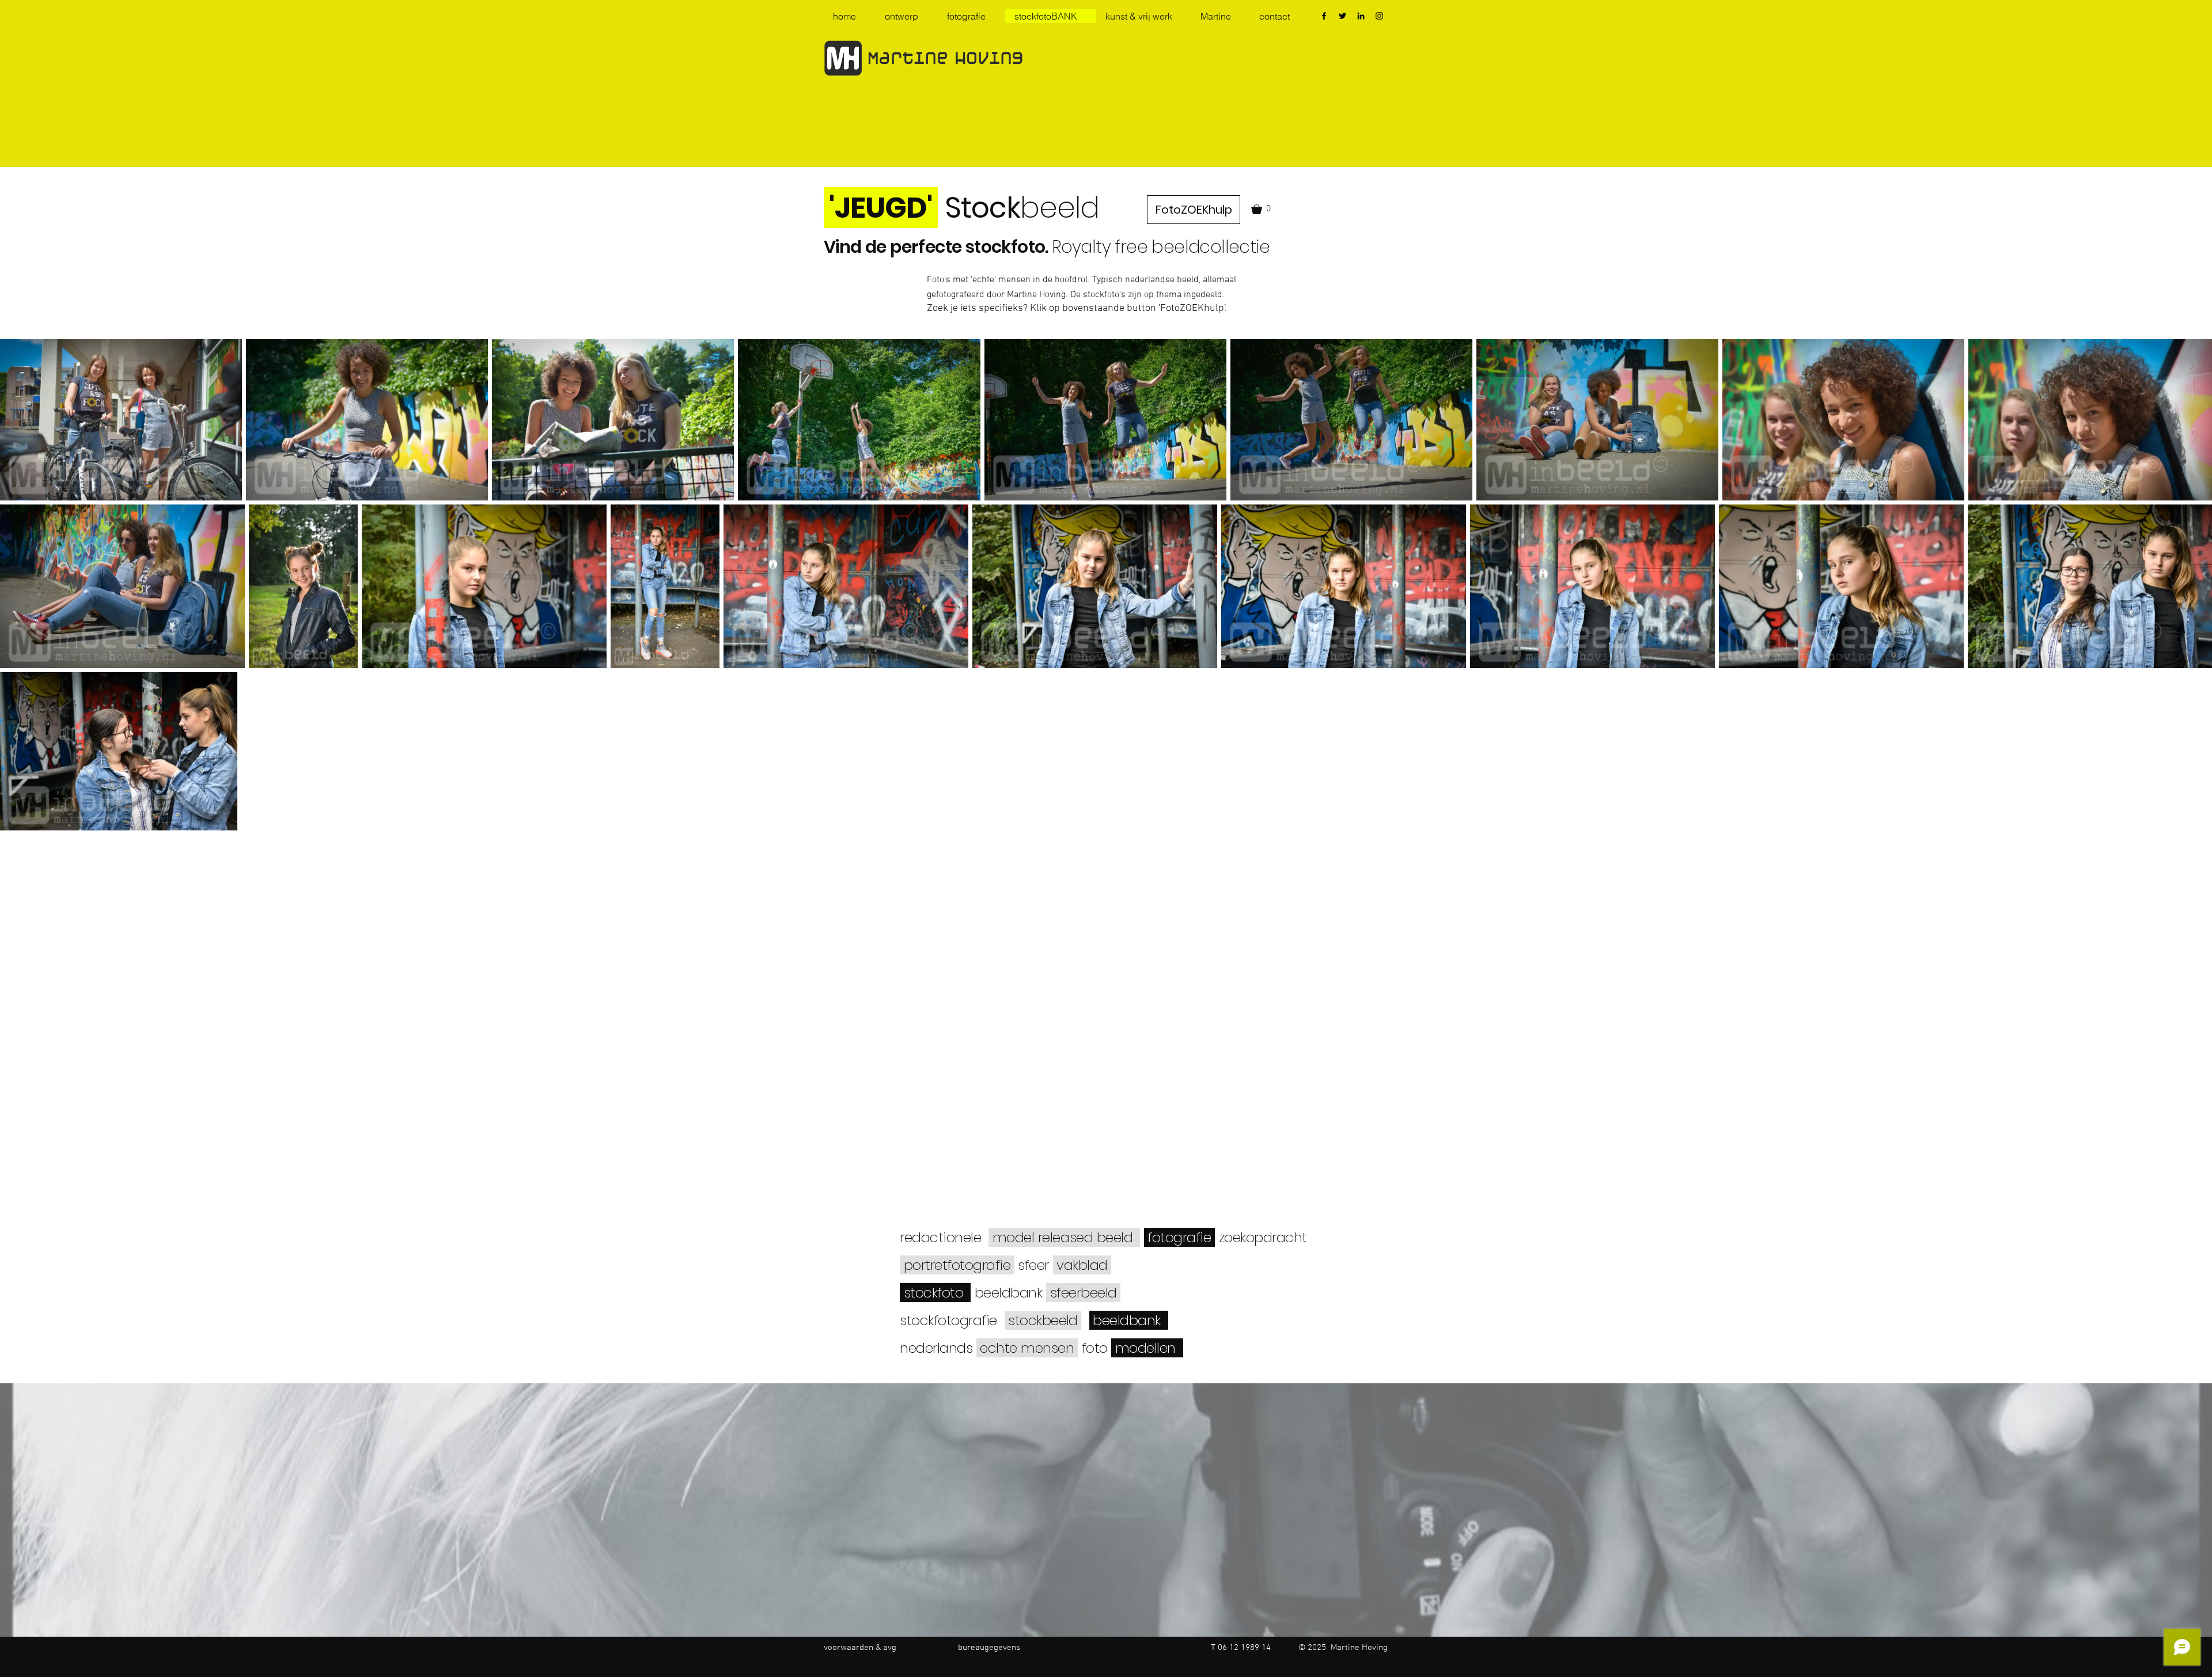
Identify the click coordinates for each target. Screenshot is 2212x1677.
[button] (1263, 209)
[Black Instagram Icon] (1379, 16)
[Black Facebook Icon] (1324, 16)
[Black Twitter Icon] (1342, 16)
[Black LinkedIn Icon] (1361, 16)
